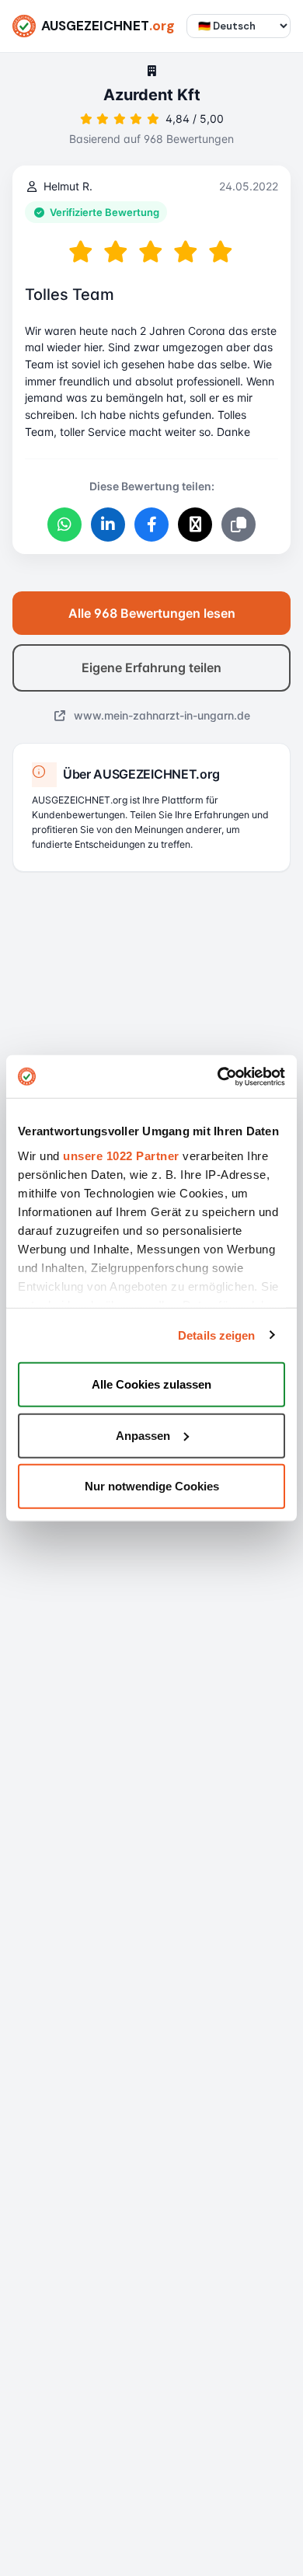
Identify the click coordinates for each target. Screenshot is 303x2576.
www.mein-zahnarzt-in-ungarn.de (160, 715)
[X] (195, 525)
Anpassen (143, 1435)
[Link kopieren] (239, 525)
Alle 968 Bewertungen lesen (152, 613)
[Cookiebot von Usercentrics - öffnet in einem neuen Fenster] (218, 1076)
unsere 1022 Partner (121, 1155)
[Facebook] (151, 525)
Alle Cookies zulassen (151, 1384)
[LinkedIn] (108, 525)
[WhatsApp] (64, 525)
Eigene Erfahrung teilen (151, 668)
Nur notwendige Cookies (152, 1486)
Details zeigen (216, 1335)
